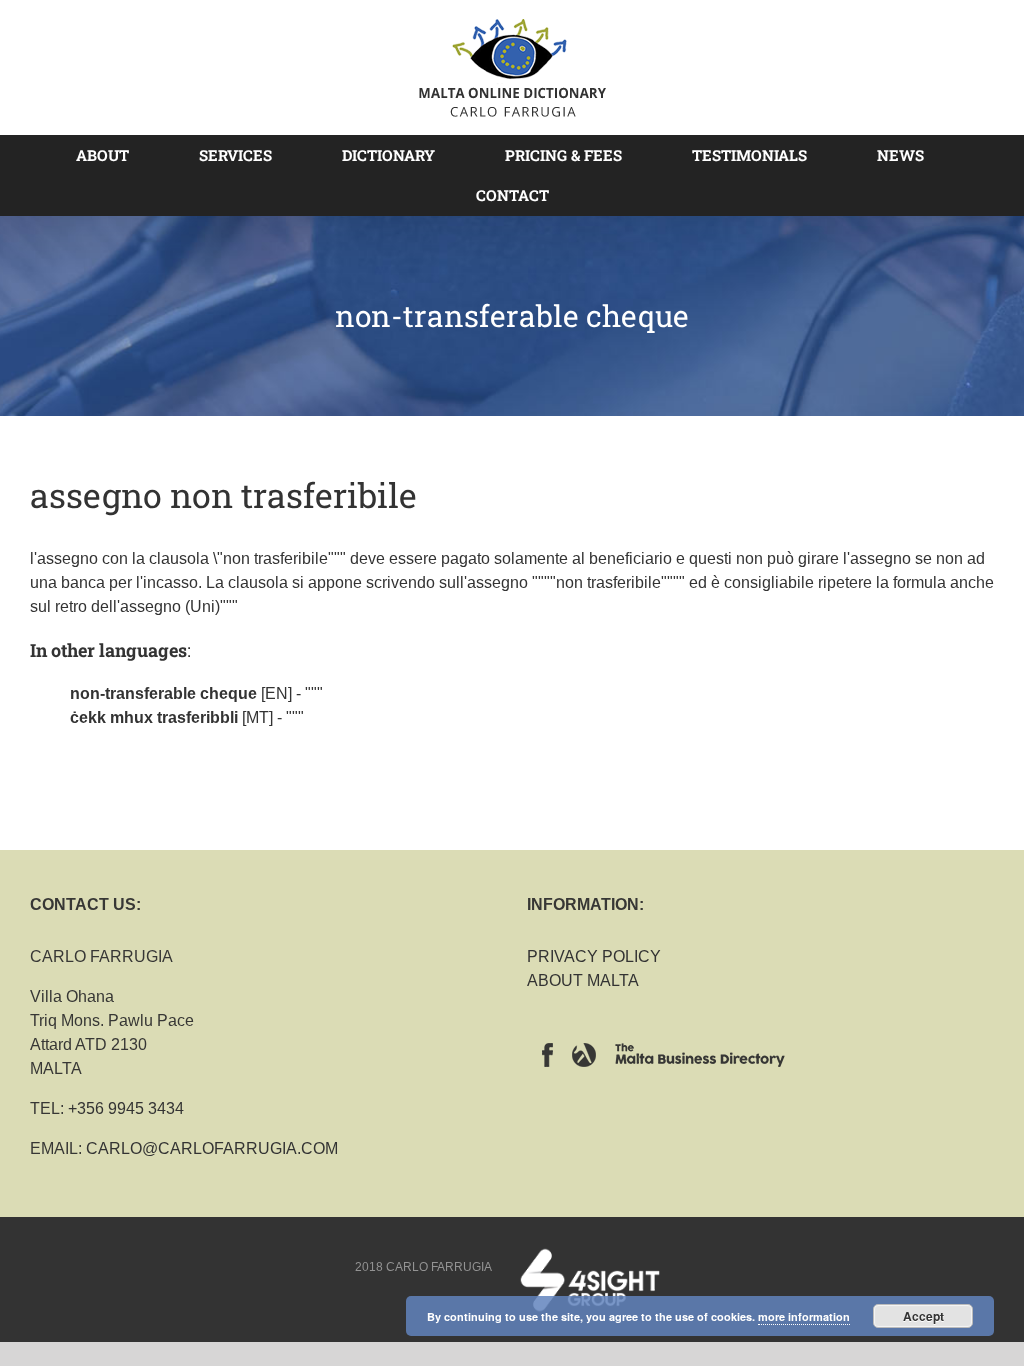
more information (804, 1316)
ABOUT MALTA (583, 980)
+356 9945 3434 (126, 1108)
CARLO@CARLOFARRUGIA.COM (212, 1148)
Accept (923, 1316)
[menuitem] (114, 155)
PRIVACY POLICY (594, 956)
